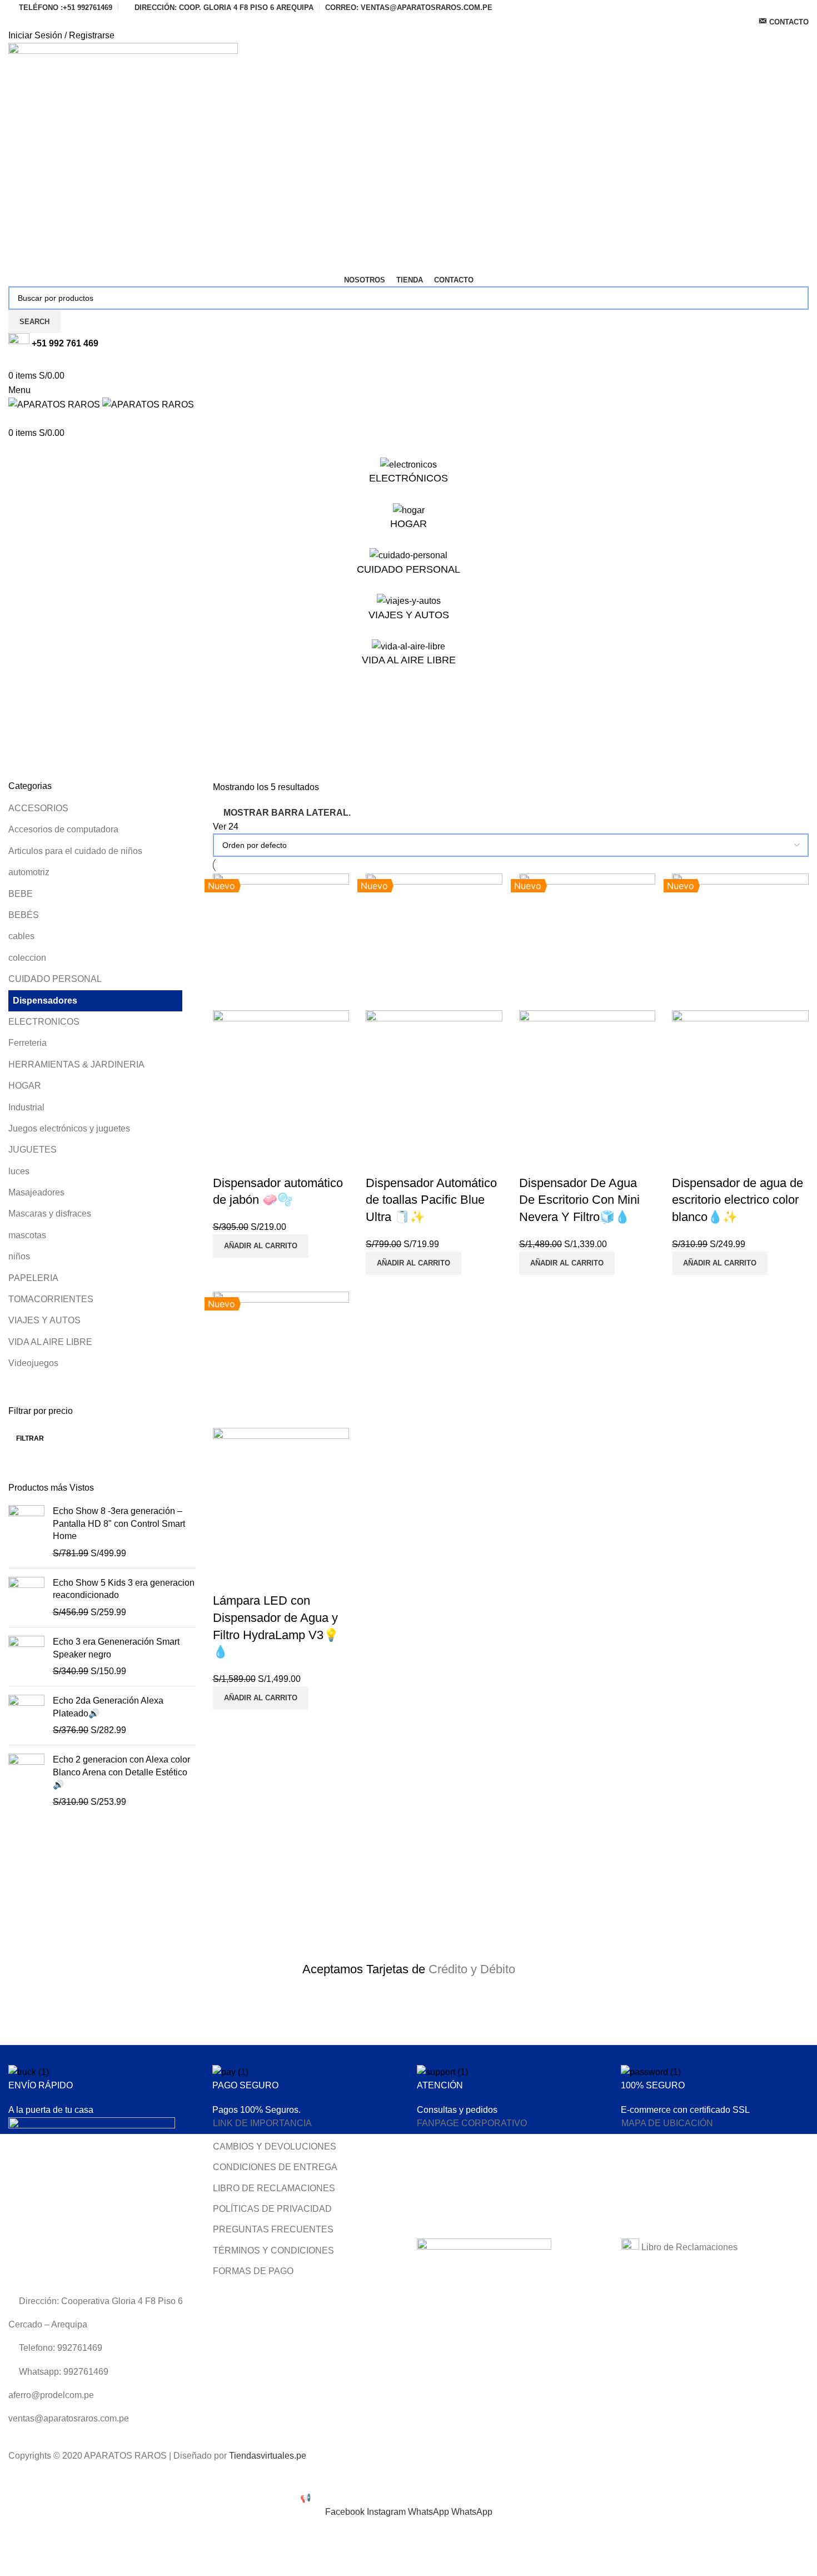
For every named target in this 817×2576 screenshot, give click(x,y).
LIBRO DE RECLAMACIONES (274, 2188)
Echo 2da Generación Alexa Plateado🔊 (108, 1707)
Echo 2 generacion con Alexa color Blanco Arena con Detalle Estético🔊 (121, 1772)
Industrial (26, 1107)
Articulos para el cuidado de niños (75, 851)
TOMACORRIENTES (51, 1299)
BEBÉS (24, 915)
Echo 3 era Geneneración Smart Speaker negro (116, 1648)
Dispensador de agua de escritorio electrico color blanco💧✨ (738, 1200)
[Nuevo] (281, 941)
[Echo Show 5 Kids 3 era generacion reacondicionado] (26, 1598)
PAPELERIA (33, 1278)
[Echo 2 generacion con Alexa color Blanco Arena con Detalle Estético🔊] (26, 1781)
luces (19, 1171)
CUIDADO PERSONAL (55, 979)
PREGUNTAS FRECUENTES (273, 2229)
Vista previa (227, 1161)
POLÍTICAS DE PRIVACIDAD (272, 2209)
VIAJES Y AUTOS (44, 1320)
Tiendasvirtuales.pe (268, 2456)
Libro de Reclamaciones (688, 2247)
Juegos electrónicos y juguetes (69, 1128)
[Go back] (22, 715)
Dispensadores (45, 1001)
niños (19, 1256)
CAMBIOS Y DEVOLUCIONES (275, 2146)
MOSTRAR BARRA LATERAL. (287, 813)
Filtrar (30, 1438)
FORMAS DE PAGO (253, 2271)
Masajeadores (36, 1192)
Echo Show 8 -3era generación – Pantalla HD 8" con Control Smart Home (119, 1523)
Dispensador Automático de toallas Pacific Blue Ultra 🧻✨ (431, 1200)
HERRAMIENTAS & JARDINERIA (76, 1064)
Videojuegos (33, 1363)
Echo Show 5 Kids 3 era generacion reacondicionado (124, 1589)
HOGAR (25, 1086)
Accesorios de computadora (63, 829)
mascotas (27, 1235)
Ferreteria (28, 1043)
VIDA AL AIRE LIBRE (50, 1342)
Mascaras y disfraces (50, 1213)
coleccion (27, 958)
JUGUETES (33, 1150)
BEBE (21, 894)
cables (21, 936)
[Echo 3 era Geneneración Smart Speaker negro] (26, 1657)
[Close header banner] (14, 2477)
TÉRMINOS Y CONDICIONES (273, 2250)
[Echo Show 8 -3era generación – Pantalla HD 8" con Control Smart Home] (26, 1532)
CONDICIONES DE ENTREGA (275, 2167)
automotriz (29, 872)
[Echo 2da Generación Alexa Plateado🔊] (26, 1716)
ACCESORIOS (38, 808)
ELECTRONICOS (44, 1022)
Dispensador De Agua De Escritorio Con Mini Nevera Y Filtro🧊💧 (579, 1200)
